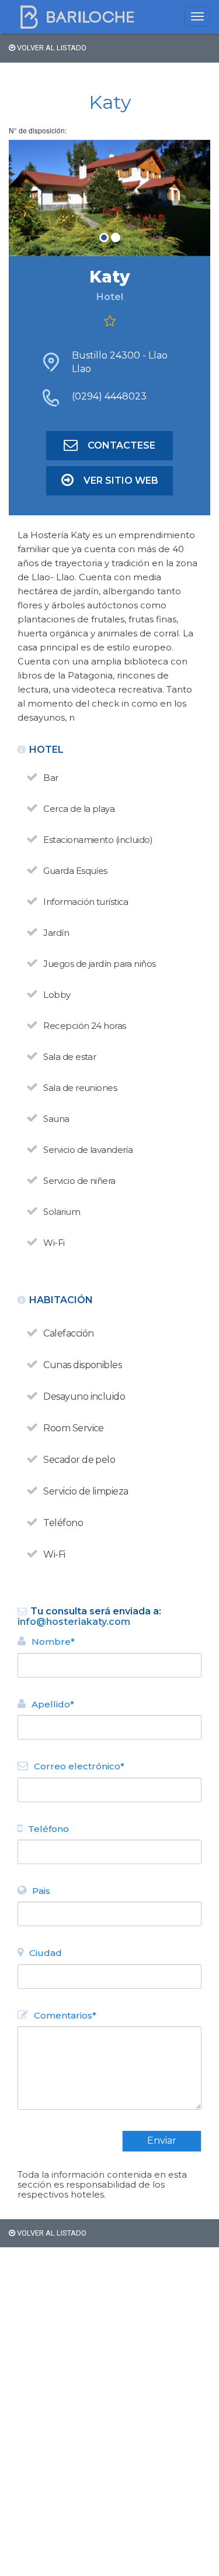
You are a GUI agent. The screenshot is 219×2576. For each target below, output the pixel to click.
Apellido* (53, 1704)
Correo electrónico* (79, 1766)
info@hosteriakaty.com (74, 1622)
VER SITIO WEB (121, 481)
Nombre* (53, 1642)
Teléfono (48, 1829)
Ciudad (46, 1953)
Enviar (162, 2141)
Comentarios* (65, 2015)
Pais (41, 1891)
